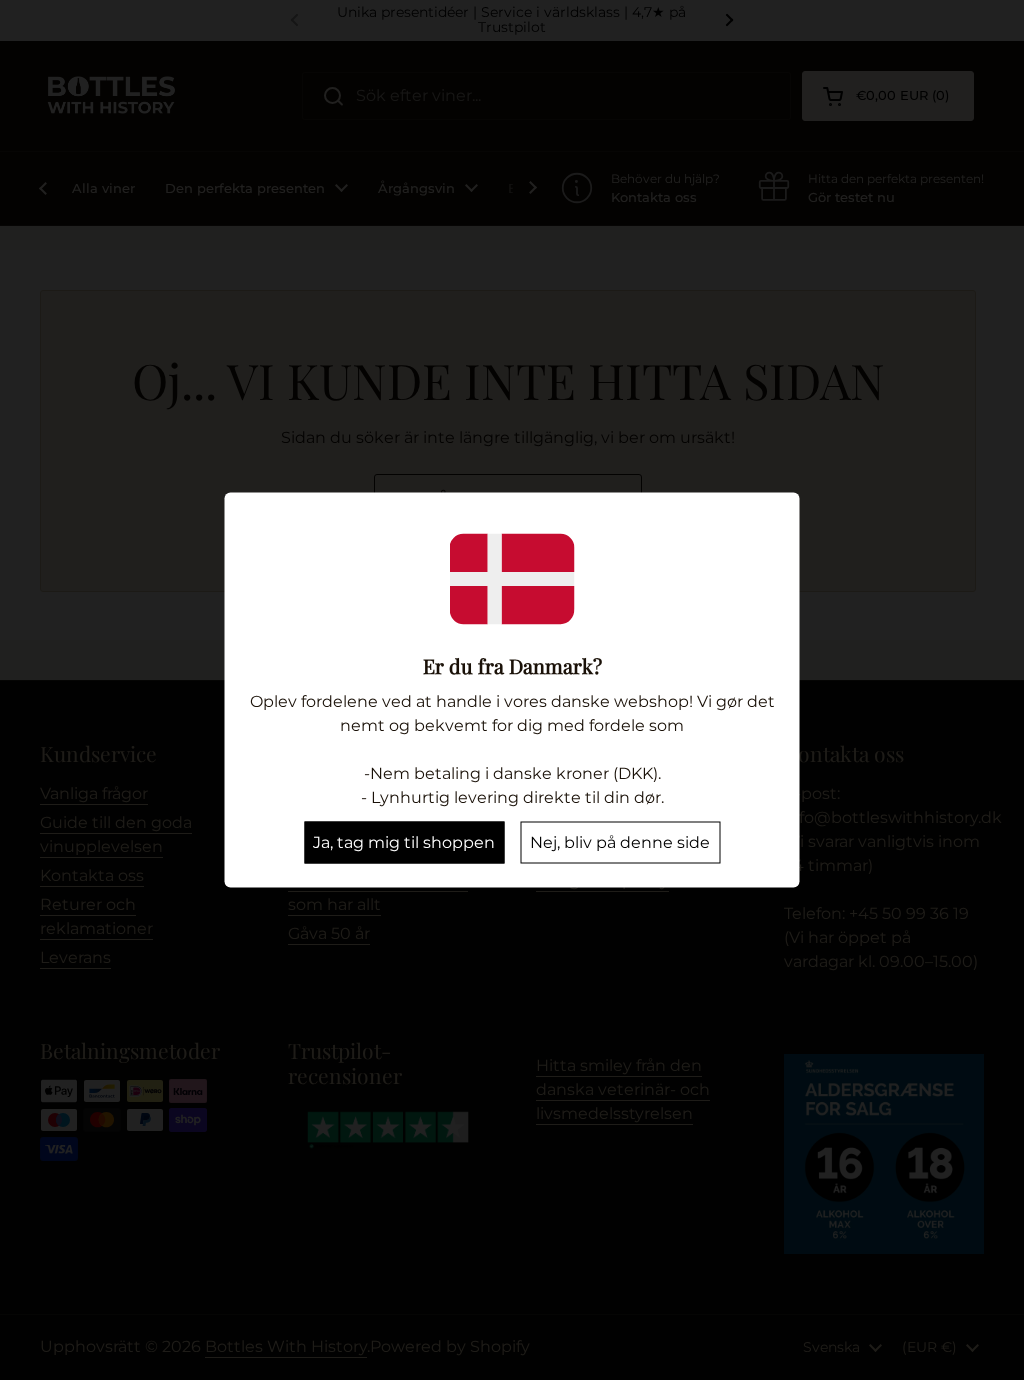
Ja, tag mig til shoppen (404, 842)
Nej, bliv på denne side (620, 842)
